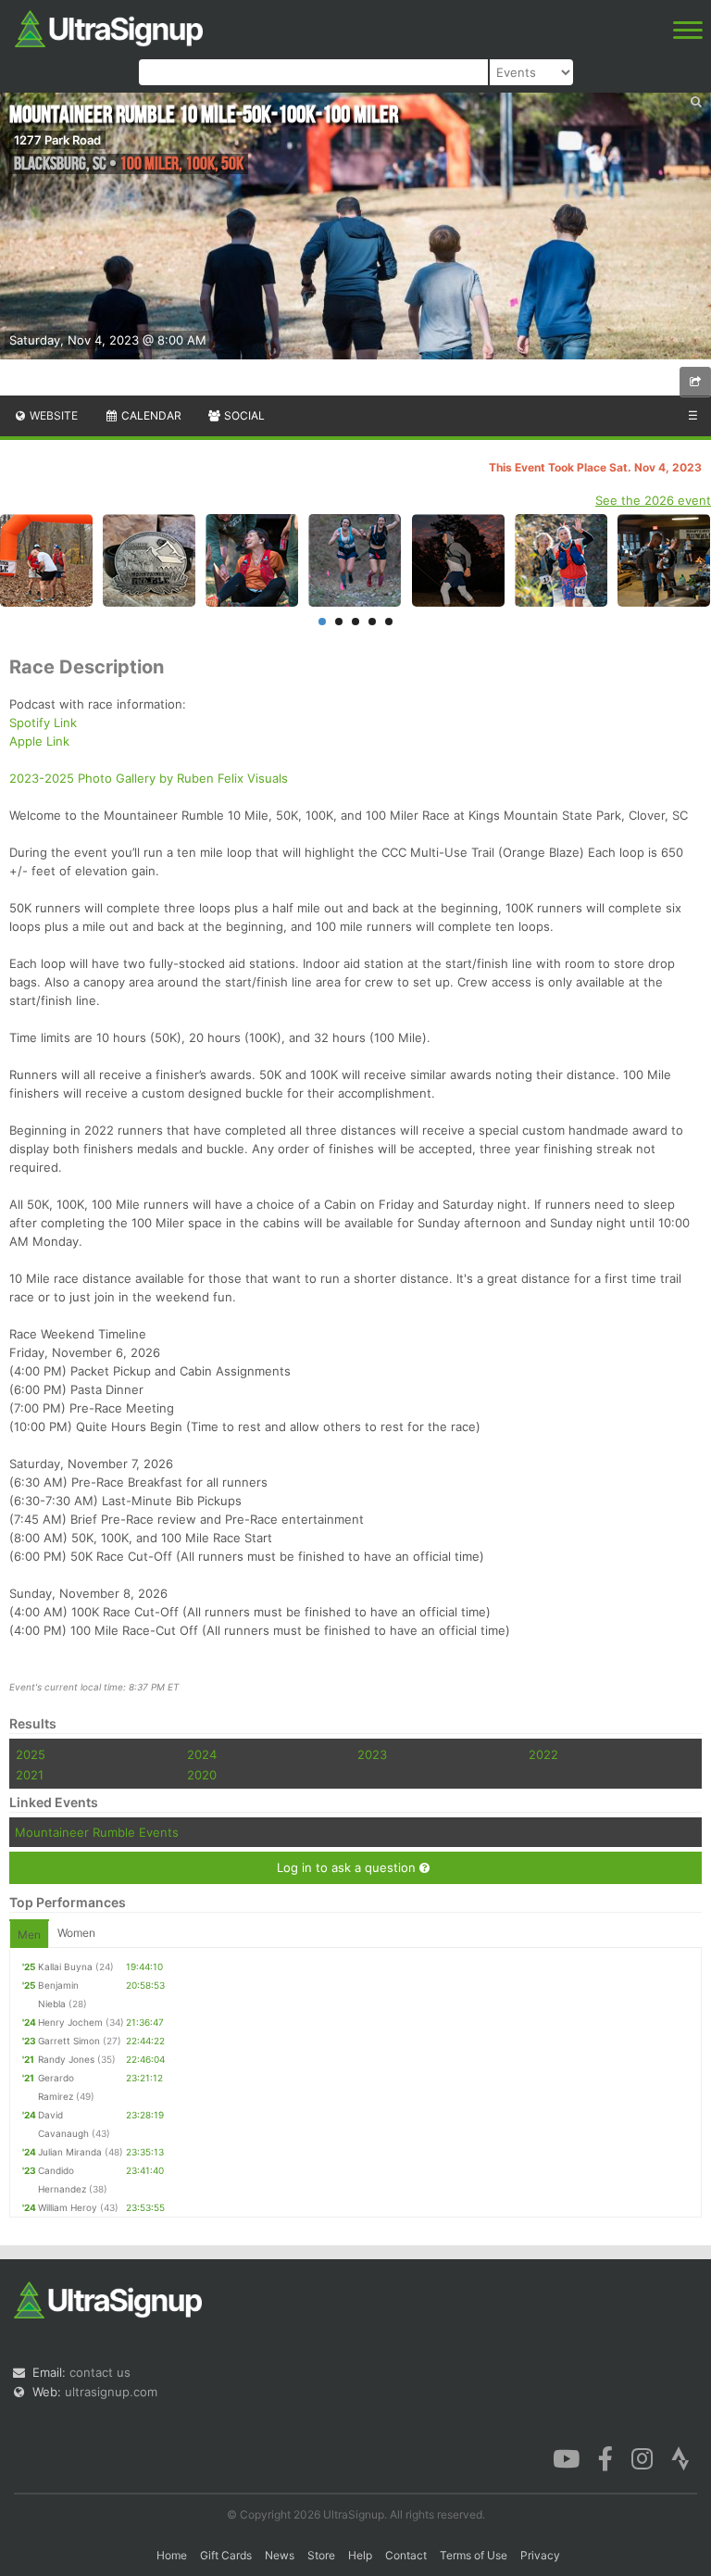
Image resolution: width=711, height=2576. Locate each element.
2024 (202, 1754)
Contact (406, 2555)
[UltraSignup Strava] (680, 2457)
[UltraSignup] (109, 27)
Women (76, 1933)
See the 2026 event (653, 500)
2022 (543, 1754)
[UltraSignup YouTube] (566, 2457)
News (280, 2555)
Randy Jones (66, 2059)
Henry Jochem (70, 2022)
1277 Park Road (57, 140)
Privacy (540, 2555)
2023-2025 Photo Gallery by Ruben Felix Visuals (149, 778)
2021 (30, 1775)
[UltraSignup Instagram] (642, 2457)
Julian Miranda (70, 2152)
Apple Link (39, 741)
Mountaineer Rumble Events (97, 1832)
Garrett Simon (69, 2041)
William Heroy (68, 2207)
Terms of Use (474, 2555)
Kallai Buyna (65, 1967)
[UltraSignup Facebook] (605, 2457)
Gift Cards (226, 2555)
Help (360, 2555)
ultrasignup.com (111, 2392)
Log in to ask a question (348, 1867)
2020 (202, 1775)
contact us (100, 2372)
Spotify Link (43, 723)
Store (321, 2555)
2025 (31, 1754)
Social (243, 415)
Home (172, 2555)
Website (52, 415)
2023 (372, 1754)
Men (29, 1935)
